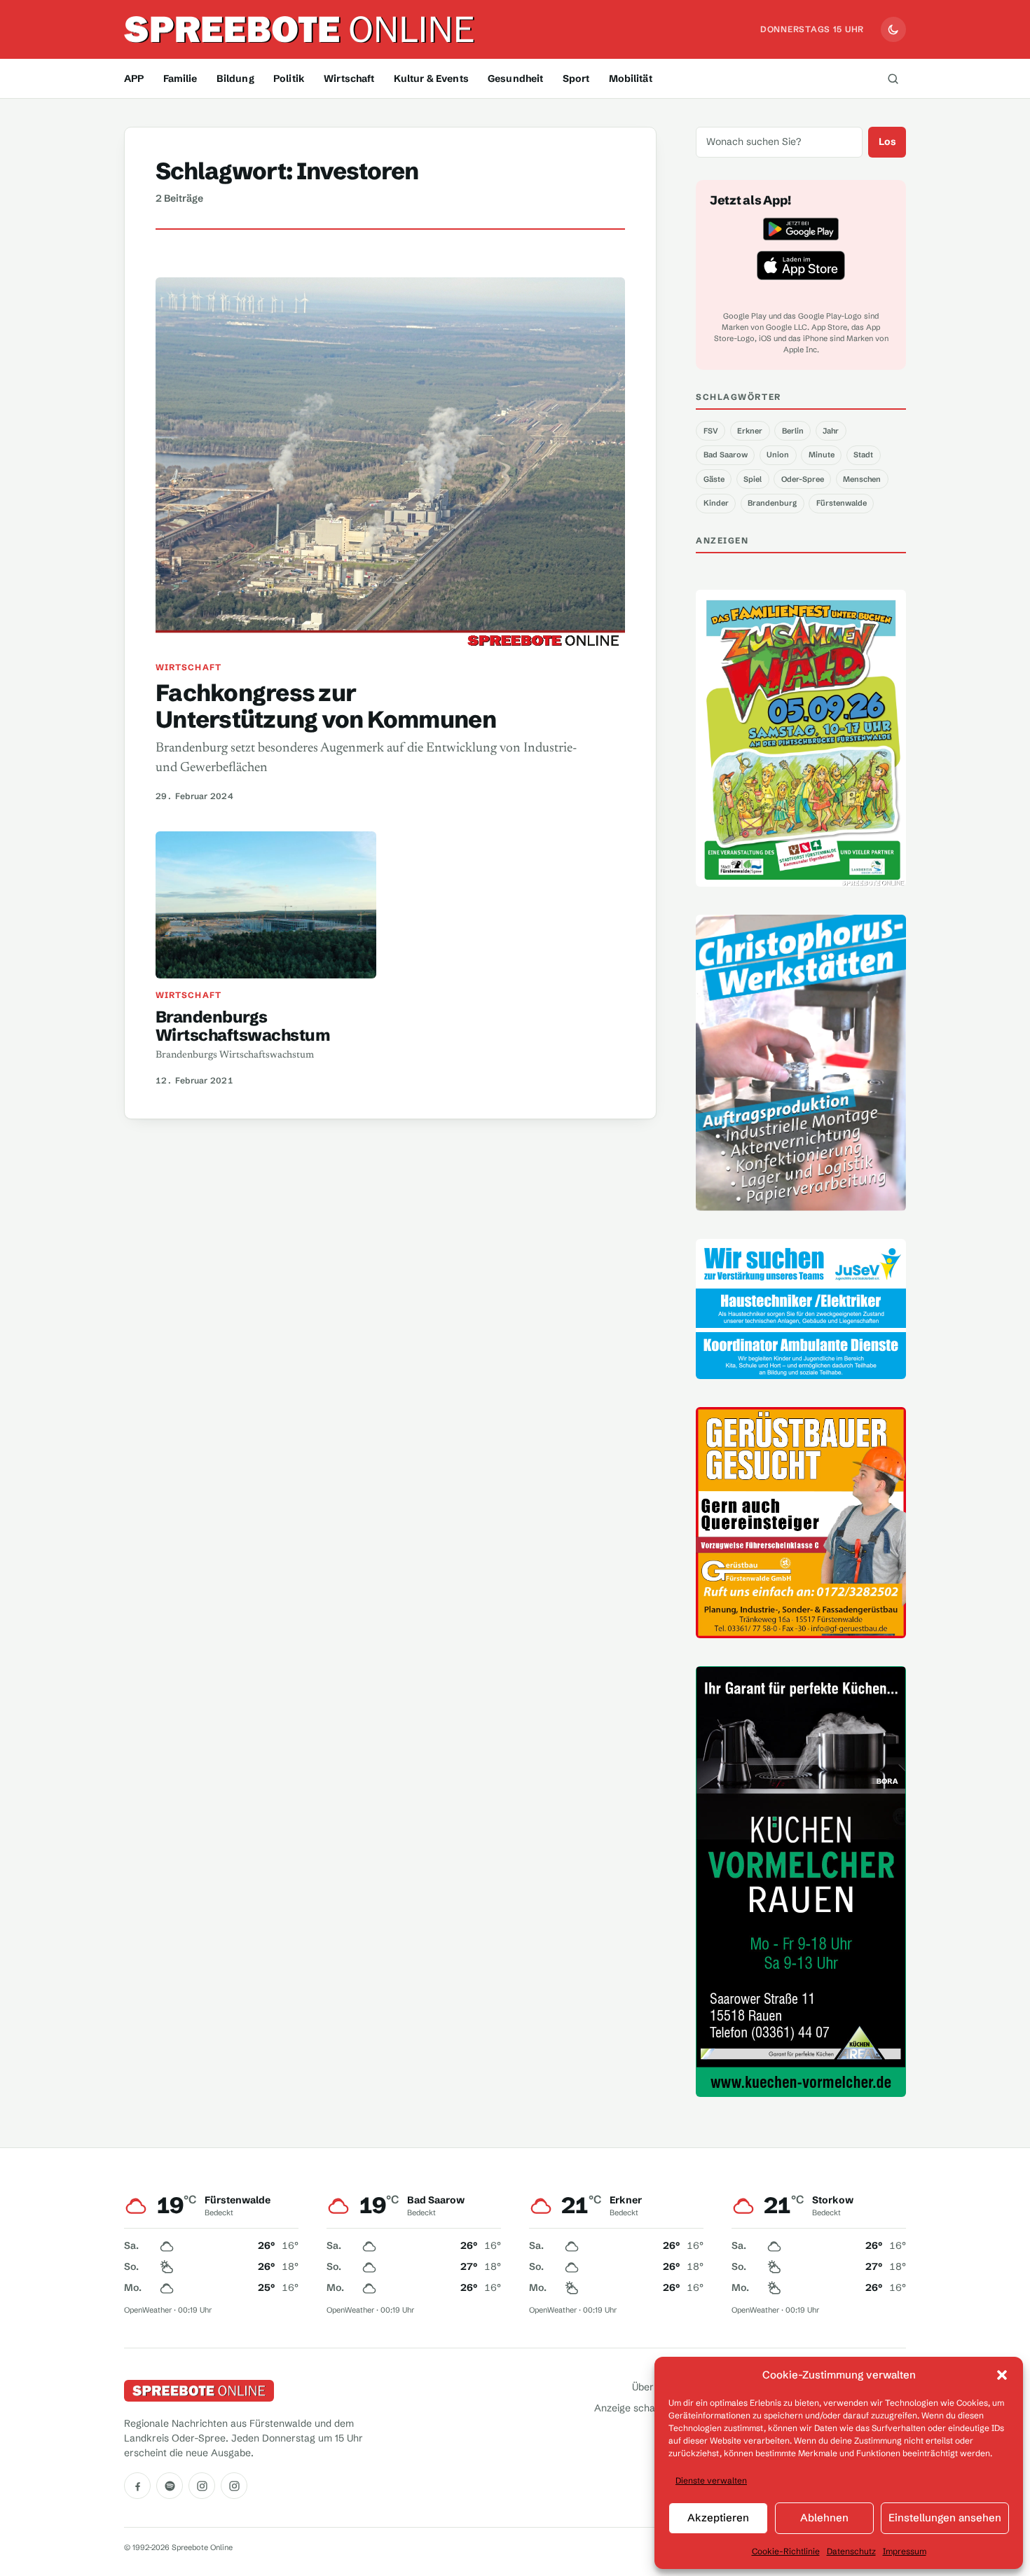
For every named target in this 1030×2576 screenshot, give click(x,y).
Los (887, 141)
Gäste (714, 479)
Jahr (831, 431)
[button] (1002, 2375)
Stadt (863, 455)
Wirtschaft (349, 78)
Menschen (862, 479)
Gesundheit (515, 78)
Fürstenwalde (842, 503)
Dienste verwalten (711, 2480)
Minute (822, 455)
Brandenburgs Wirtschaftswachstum (243, 1026)
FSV (711, 431)
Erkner (750, 431)
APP (134, 78)
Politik (289, 78)
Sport (576, 78)
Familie (180, 78)
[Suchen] (893, 78)
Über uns (652, 2387)
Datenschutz (851, 2551)
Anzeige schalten (633, 2408)
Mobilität (631, 78)
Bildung (235, 78)
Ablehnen (824, 2518)
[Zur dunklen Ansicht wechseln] (893, 29)
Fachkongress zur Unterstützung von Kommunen (326, 706)
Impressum (905, 2551)
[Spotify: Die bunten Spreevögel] (170, 2486)
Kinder (716, 503)
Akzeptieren (718, 2518)
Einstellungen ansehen (945, 2518)
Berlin (793, 431)
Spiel (753, 479)
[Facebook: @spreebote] (137, 2486)
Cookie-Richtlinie (786, 2551)
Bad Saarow (726, 455)
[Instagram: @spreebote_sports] (234, 2486)
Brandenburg (772, 503)
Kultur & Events (431, 78)
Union (778, 455)
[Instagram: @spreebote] (202, 2486)
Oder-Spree (803, 479)
